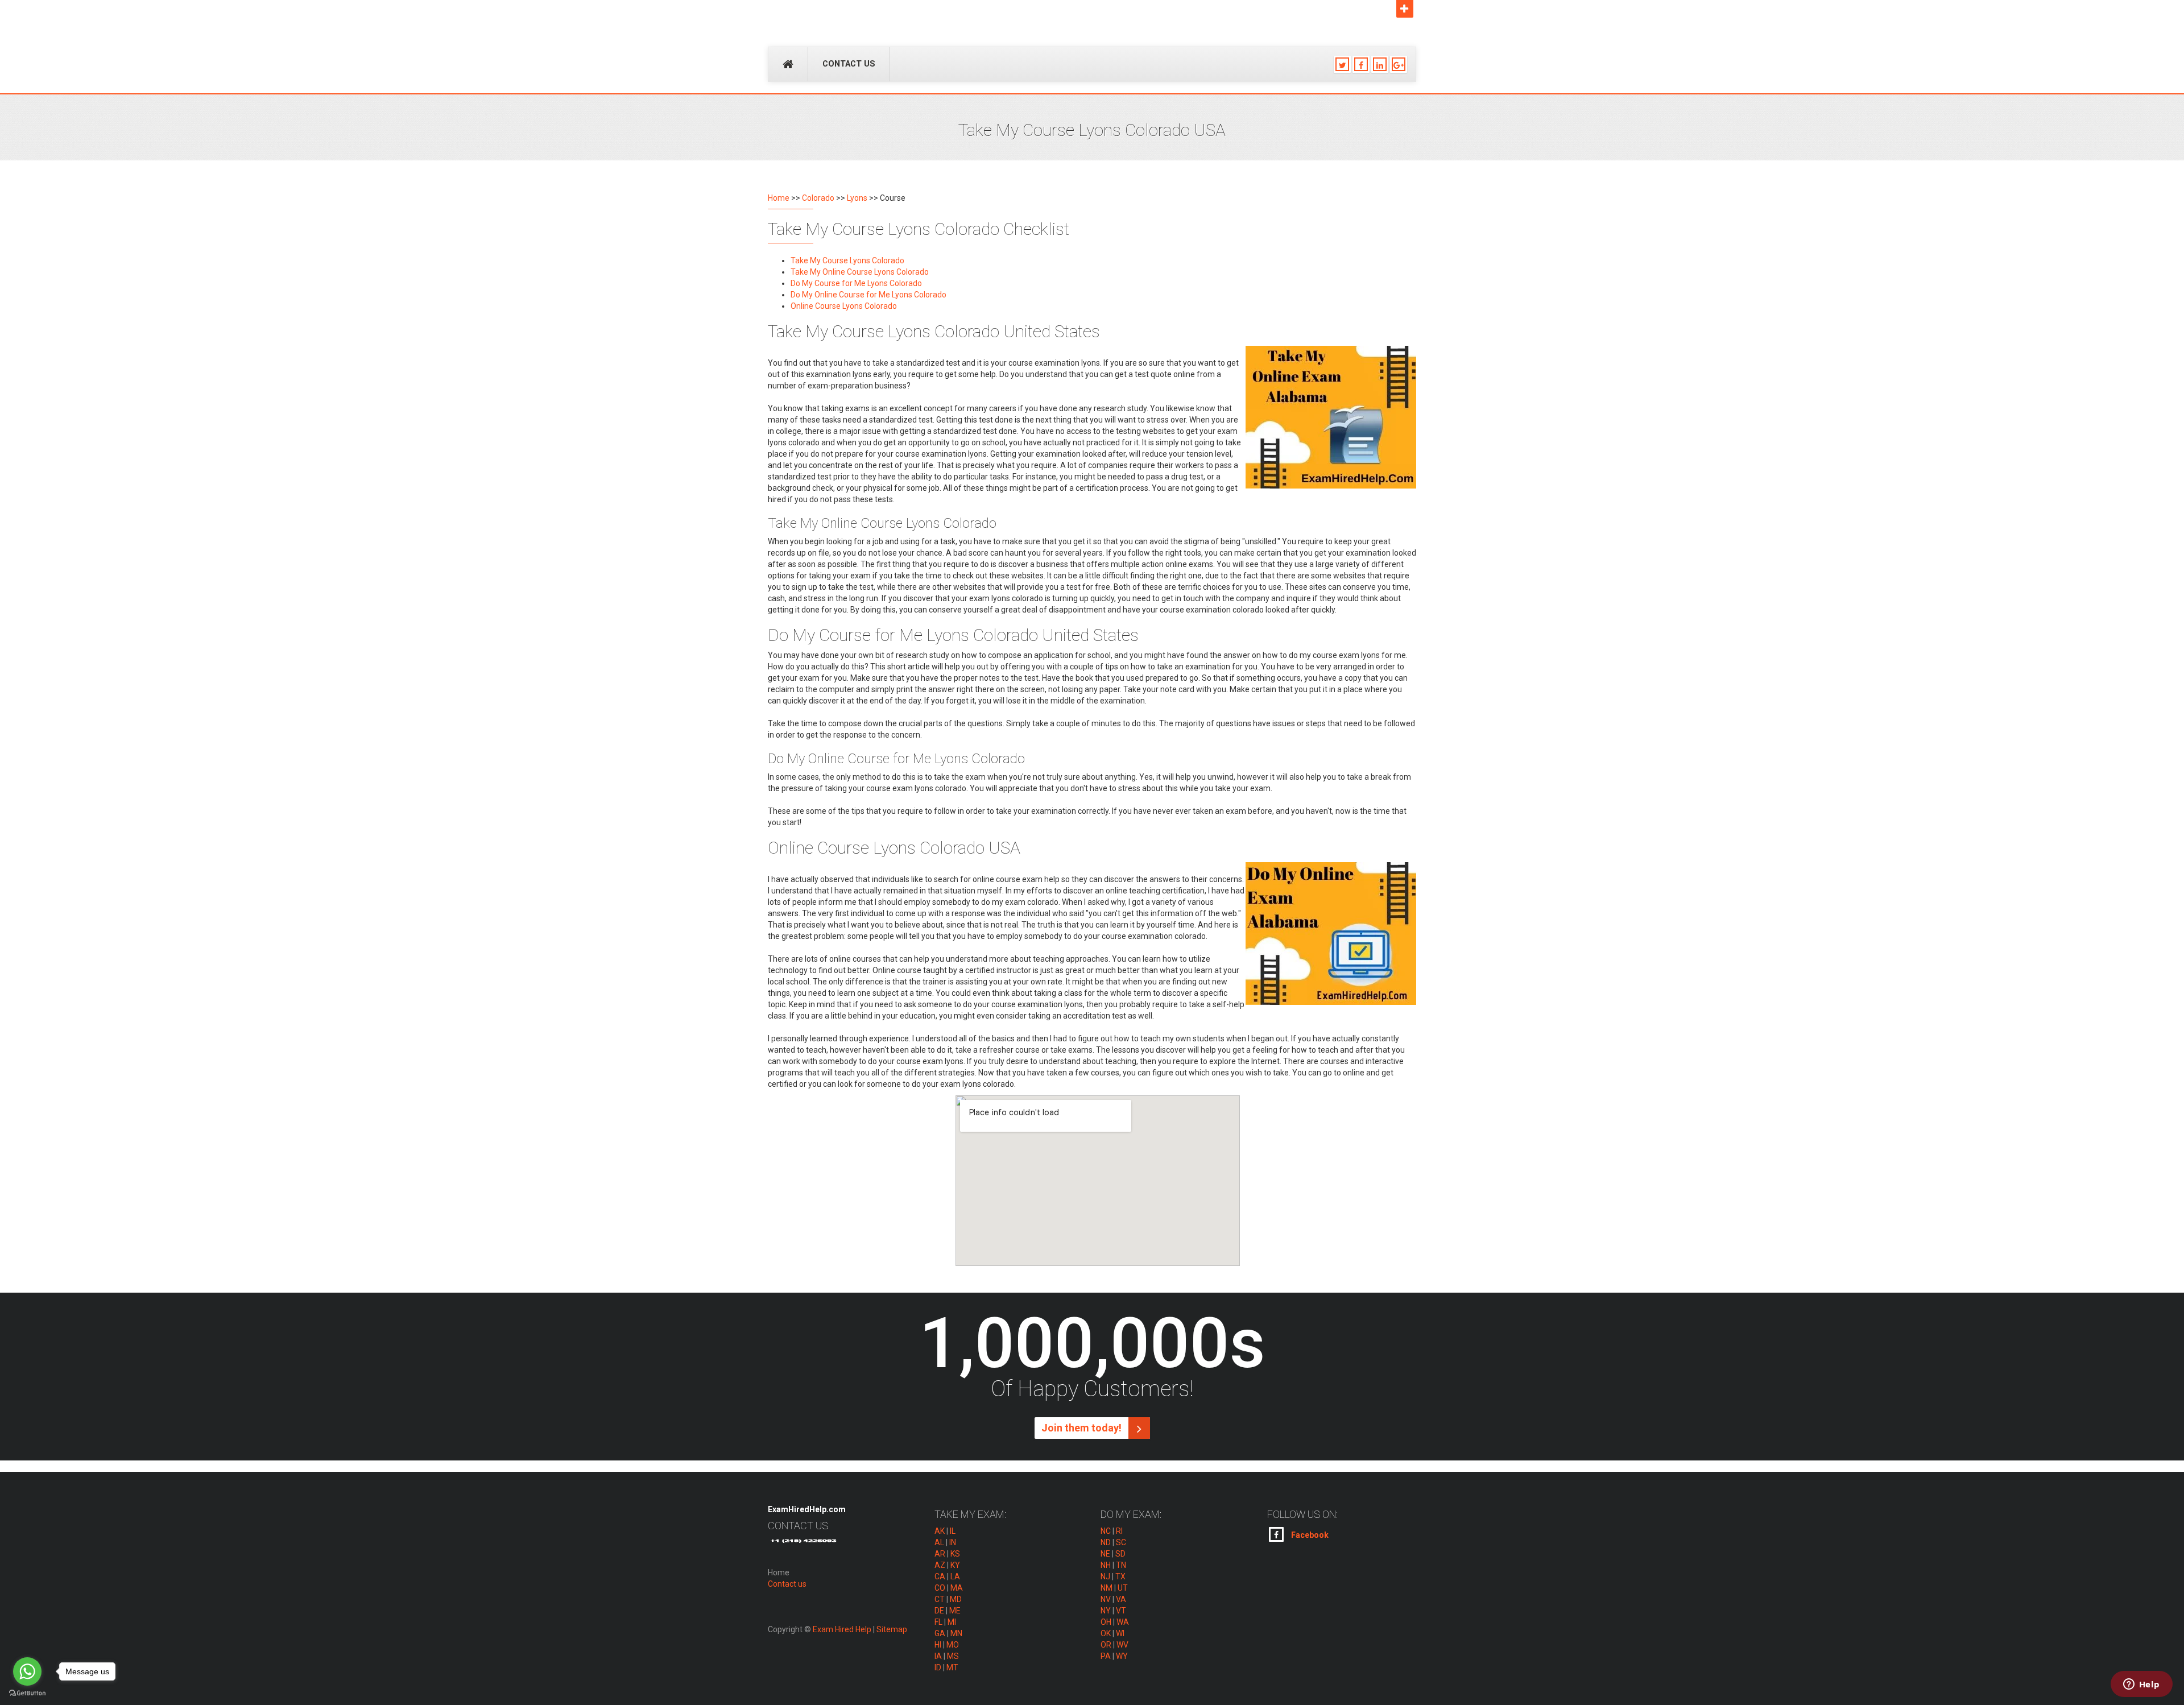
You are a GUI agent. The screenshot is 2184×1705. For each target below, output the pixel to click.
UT (1123, 1588)
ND (1106, 1542)
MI (952, 1622)
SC (1121, 1542)
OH (1106, 1622)
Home (779, 198)
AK (940, 1531)
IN (953, 1542)
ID (938, 1667)
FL (938, 1622)
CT (940, 1599)
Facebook (1309, 1535)
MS (953, 1656)
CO (940, 1588)
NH (1106, 1565)
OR (1106, 1645)
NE (1105, 1554)
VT (1121, 1611)
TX (1120, 1576)
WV (1122, 1645)
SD (1120, 1554)
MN (956, 1633)
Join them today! (1083, 1428)
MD (956, 1599)
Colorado (818, 198)
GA (940, 1633)
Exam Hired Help (842, 1629)
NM (1107, 1588)
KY (955, 1565)
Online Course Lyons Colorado (844, 306)
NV (1106, 1599)
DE (939, 1611)
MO (953, 1645)
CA (940, 1576)
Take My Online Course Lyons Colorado (860, 272)
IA (938, 1656)
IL (953, 1531)
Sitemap (892, 1629)
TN (1121, 1565)
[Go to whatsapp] (27, 1671)
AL (939, 1542)
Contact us (849, 64)
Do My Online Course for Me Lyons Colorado (868, 295)
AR (940, 1554)
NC (1106, 1531)
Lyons (857, 198)
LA (955, 1576)
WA (1123, 1622)
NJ (1105, 1576)
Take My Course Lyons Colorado (847, 260)
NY (1106, 1611)
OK (1106, 1633)
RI (1119, 1531)
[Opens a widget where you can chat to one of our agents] (2141, 1685)
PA (1106, 1656)
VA (1121, 1599)
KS (955, 1554)
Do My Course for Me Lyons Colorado (856, 283)
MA (957, 1588)
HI (938, 1645)
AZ (940, 1565)
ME (955, 1611)
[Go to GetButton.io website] (27, 1693)
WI (1120, 1633)
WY (1122, 1656)
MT (952, 1667)
